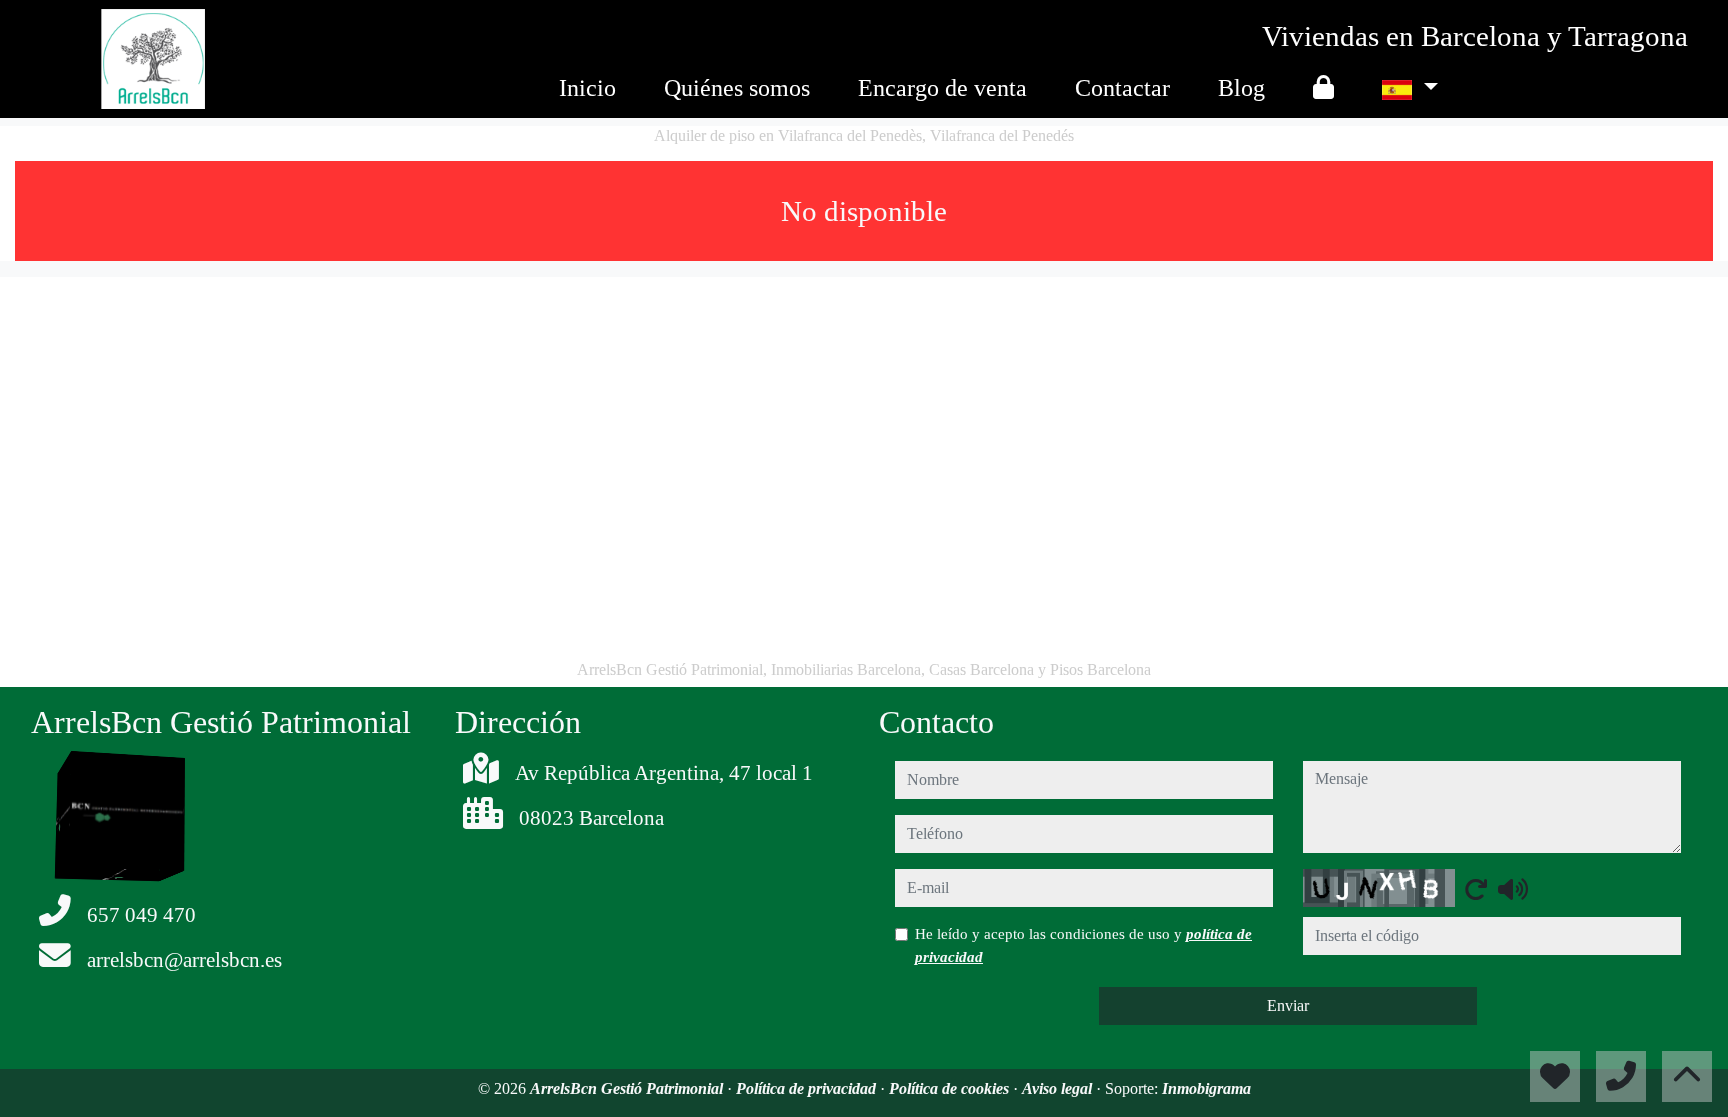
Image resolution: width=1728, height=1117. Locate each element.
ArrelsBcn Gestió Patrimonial (628, 1088)
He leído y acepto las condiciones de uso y (1083, 945)
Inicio (587, 88)
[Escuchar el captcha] (1513, 889)
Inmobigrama (1206, 1088)
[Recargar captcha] (1476, 889)
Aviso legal (1059, 1088)
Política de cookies (951, 1088)
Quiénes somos (737, 88)
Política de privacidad (808, 1088)
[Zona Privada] (1323, 88)
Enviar (1288, 1005)
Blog (1241, 88)
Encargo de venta (942, 88)
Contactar (1122, 88)
